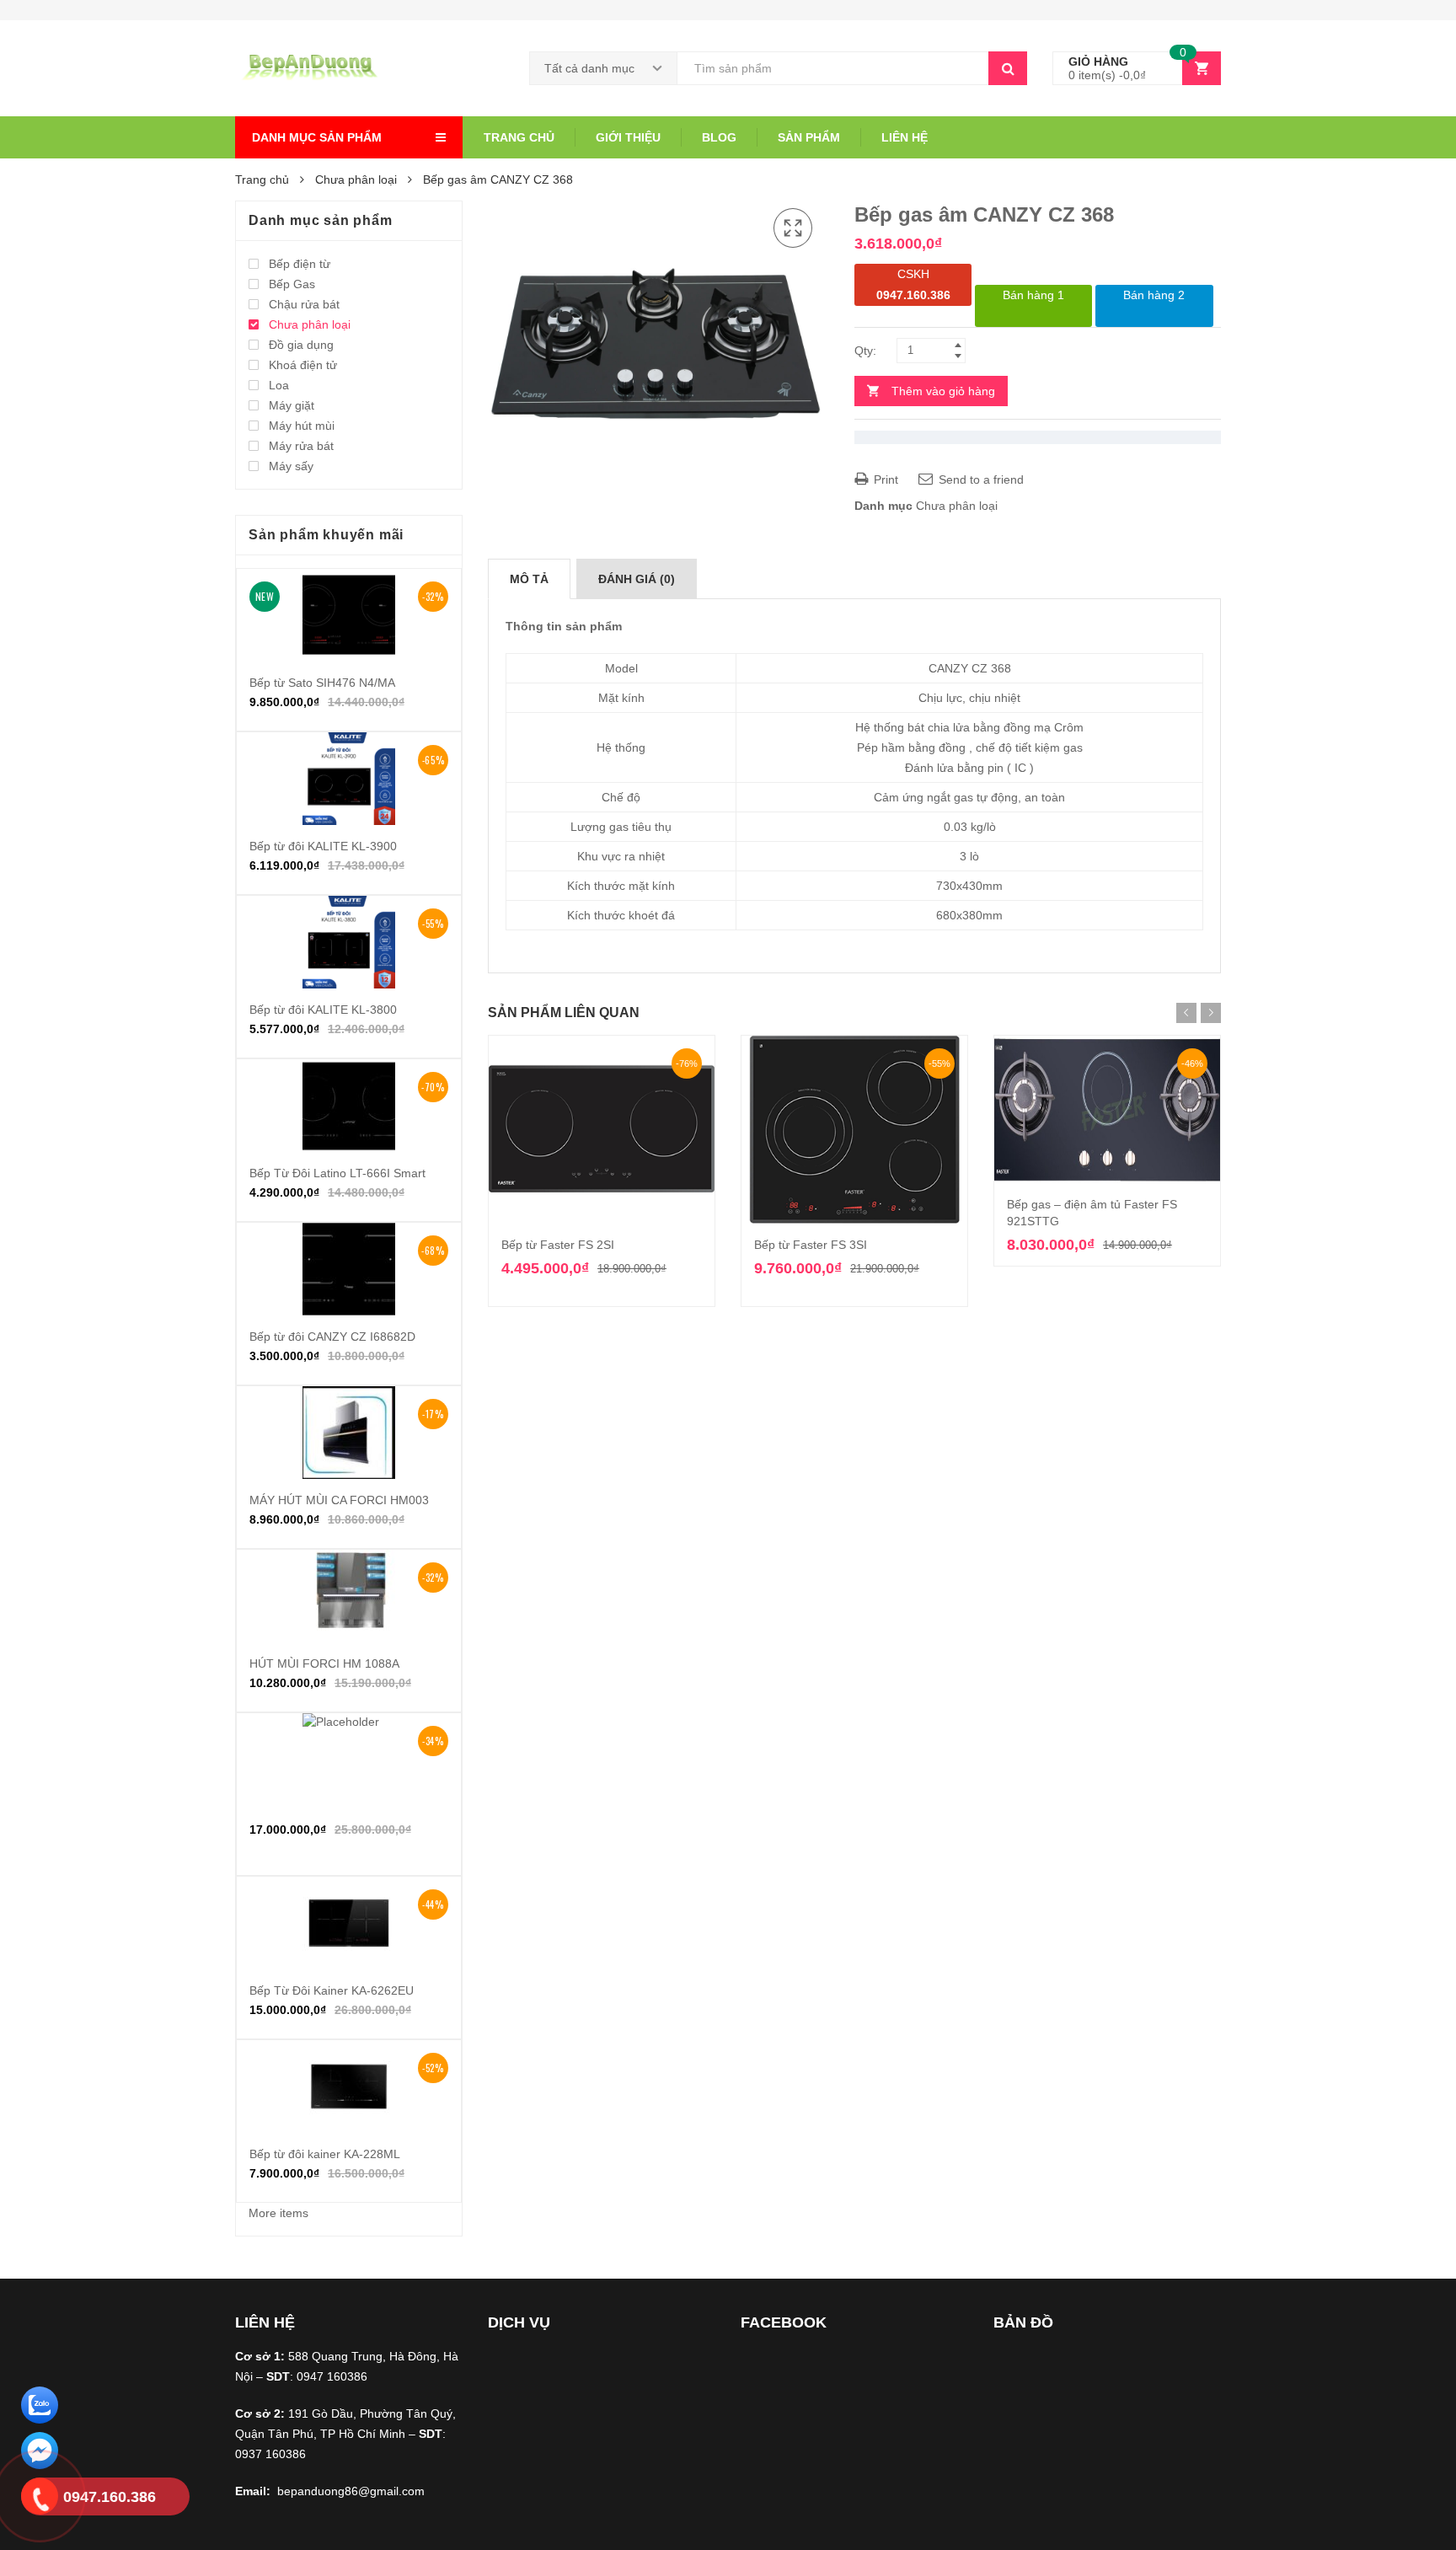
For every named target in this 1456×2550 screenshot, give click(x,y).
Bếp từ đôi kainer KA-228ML (325, 2154)
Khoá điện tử (303, 365)
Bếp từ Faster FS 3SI (811, 1245)
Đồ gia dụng (301, 345)
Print (884, 479)
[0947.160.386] (40, 2499)
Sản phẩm (809, 137)
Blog (719, 137)
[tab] (529, 579)
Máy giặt (292, 405)
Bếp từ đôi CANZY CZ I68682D (332, 1337)
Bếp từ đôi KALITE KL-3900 (323, 846)
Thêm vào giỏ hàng (943, 391)
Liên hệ (905, 137)
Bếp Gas (292, 284)
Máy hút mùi (302, 426)
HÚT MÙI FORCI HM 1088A (324, 1663)
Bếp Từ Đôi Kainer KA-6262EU (332, 1990)
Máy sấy (291, 466)
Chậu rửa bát (304, 304)
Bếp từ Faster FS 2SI (558, 1245)
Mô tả (529, 579)
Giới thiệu (628, 137)
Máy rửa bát (301, 446)
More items (278, 2213)
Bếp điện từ (300, 264)
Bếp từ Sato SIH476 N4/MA (322, 683)
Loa (279, 385)
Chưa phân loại (356, 179)
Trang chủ (519, 137)
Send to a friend (980, 479)
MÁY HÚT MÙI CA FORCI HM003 (339, 1500)
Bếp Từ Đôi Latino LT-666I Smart (337, 1173)
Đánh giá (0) (637, 579)
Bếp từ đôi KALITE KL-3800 (323, 1010)
